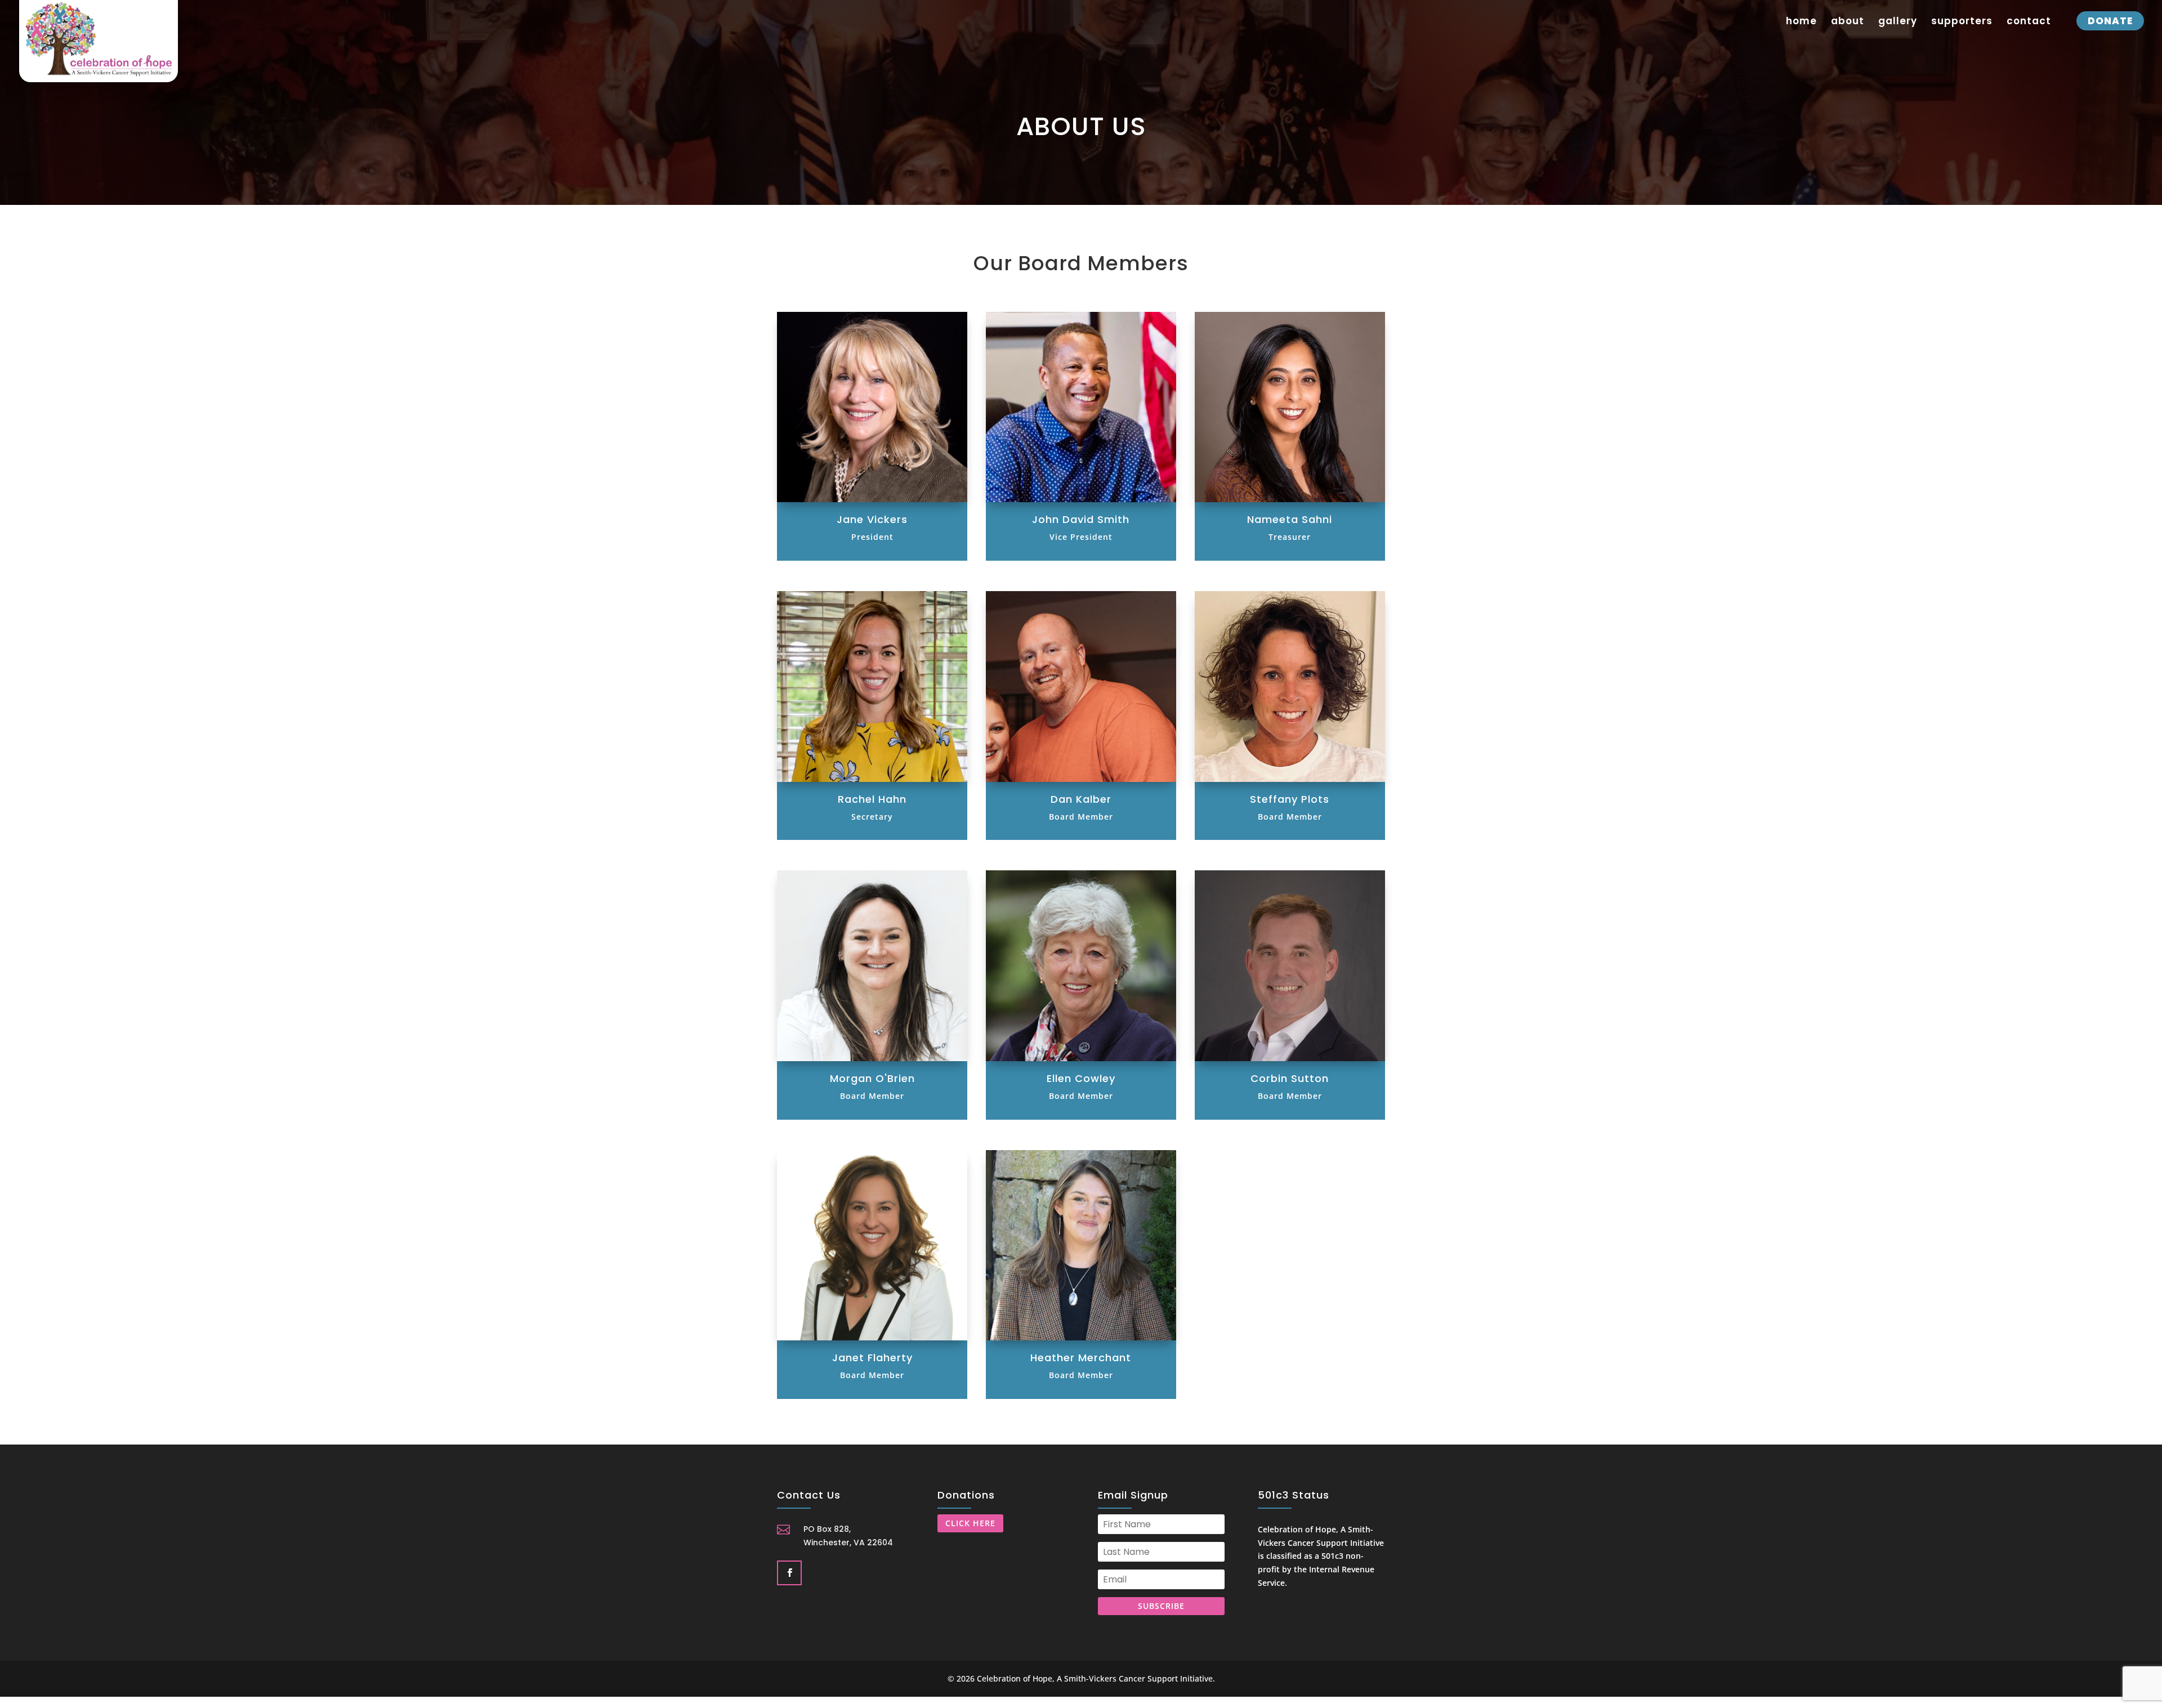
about (1848, 22)
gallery (1898, 22)
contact (2029, 22)
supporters (1962, 22)
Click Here (970, 1523)
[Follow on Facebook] (788, 1572)
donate (2110, 21)
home (1801, 22)
